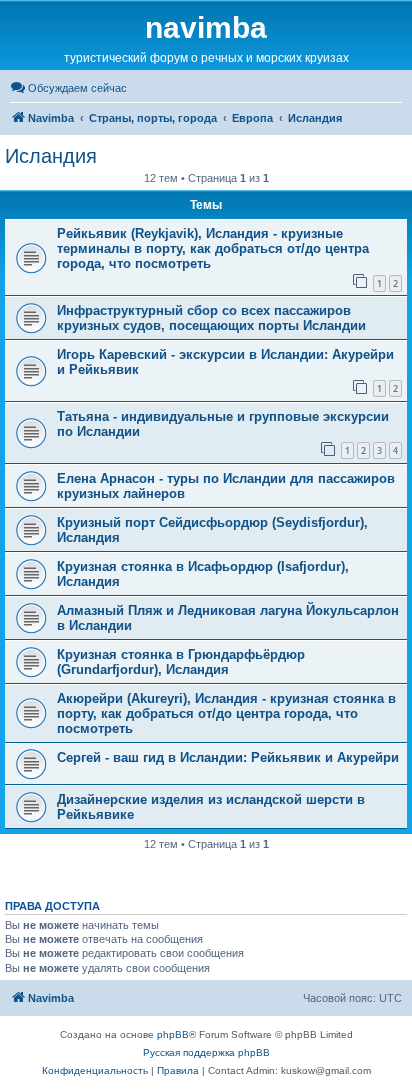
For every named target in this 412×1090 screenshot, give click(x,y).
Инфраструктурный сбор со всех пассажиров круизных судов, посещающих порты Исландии (211, 318)
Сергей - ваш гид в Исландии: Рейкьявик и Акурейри (228, 757)
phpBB (173, 1034)
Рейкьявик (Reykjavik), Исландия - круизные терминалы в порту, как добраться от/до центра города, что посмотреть (213, 248)
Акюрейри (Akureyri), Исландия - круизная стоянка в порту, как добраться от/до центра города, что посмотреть (226, 713)
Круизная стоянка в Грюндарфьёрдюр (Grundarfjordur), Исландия (181, 662)
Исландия (51, 156)
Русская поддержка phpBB (206, 1052)
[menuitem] (68, 88)
